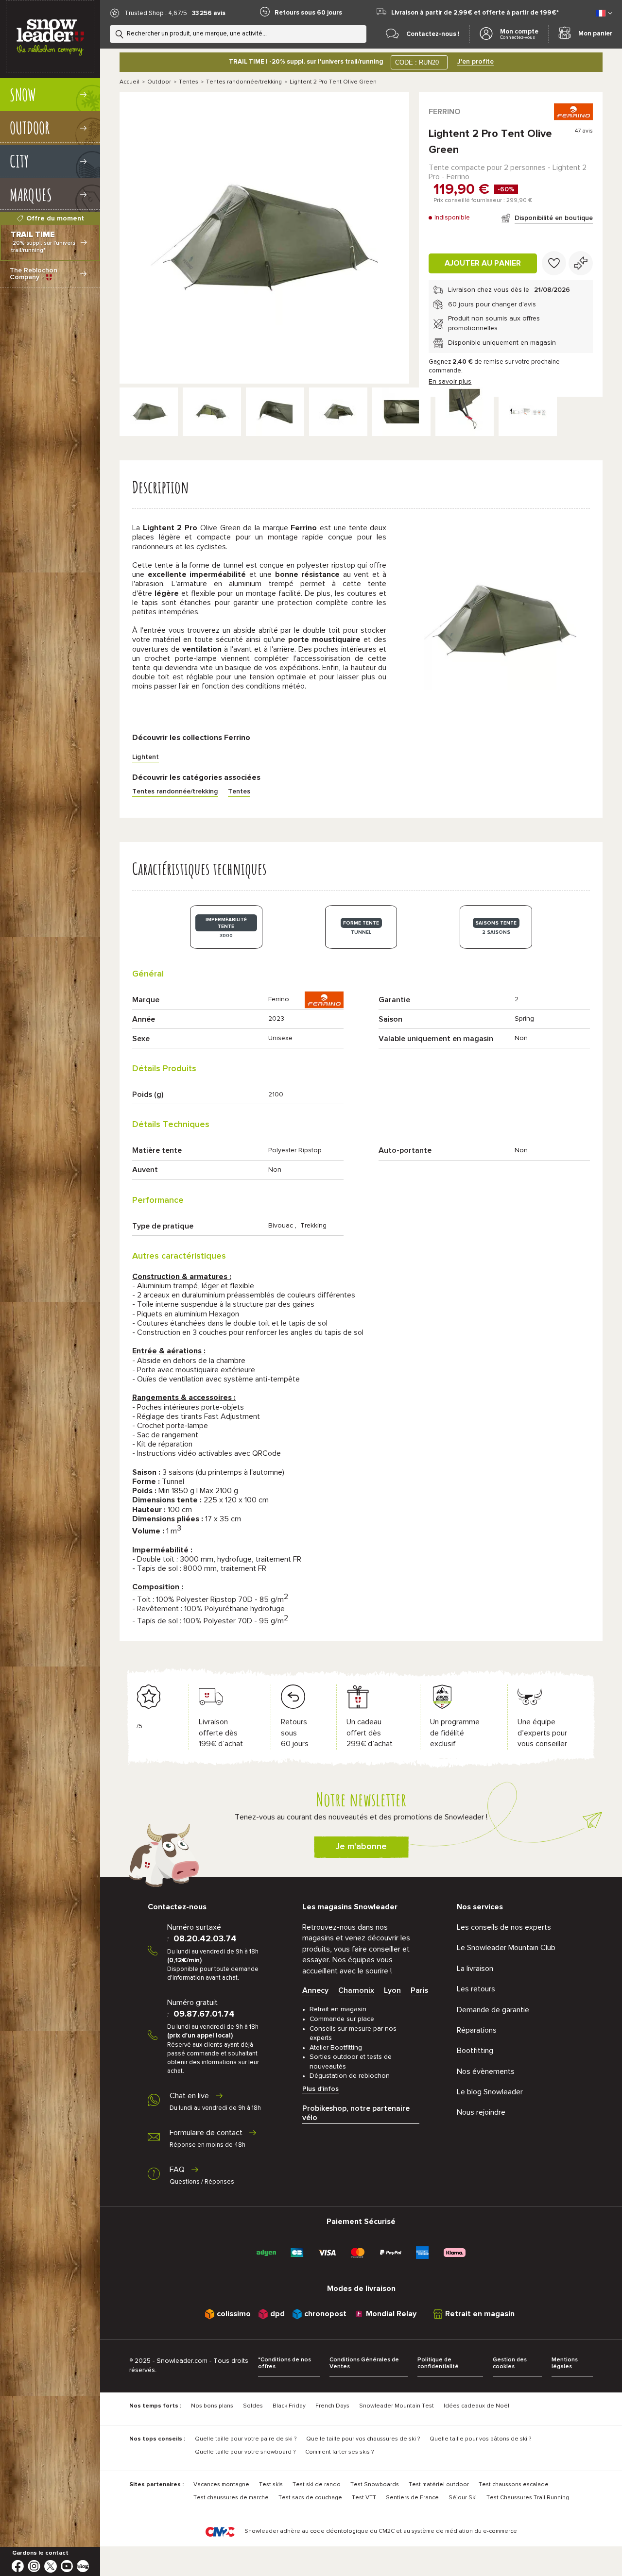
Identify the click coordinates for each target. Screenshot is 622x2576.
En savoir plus (450, 382)
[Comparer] (581, 263)
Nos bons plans (212, 2406)
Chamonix (356, 1990)
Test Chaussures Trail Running (528, 2498)
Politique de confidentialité (438, 2364)
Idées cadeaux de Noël (476, 2406)
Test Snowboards (375, 2485)
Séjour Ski (463, 2498)
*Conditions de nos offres (285, 2364)
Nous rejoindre (481, 2112)
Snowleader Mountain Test (397, 2406)
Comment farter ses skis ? (339, 2452)
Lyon (392, 1990)
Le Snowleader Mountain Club (506, 1948)
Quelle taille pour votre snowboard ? (245, 2452)
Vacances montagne (221, 2485)
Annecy (315, 1990)
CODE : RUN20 (417, 62)
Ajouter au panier (483, 263)
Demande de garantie (493, 2010)
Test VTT (364, 2498)
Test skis (271, 2485)
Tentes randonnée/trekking (244, 82)
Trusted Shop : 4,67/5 (156, 13)
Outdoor (159, 82)
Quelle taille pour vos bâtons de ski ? (480, 2439)
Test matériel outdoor (439, 2485)
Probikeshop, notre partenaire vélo (356, 2113)
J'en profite (475, 62)
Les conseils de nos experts (504, 1927)
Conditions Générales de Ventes (364, 2364)
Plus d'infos (320, 2089)
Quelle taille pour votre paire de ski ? (246, 2439)
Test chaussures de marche (231, 2498)
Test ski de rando (317, 2485)
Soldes (253, 2406)
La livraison (475, 1969)
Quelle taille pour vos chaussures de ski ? (363, 2439)
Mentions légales (565, 2364)
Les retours (476, 1989)
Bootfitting (475, 2051)
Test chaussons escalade (514, 2485)
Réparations (477, 2030)
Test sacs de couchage (310, 2498)
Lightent (146, 757)
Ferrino (445, 112)
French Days (332, 2406)
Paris (419, 1990)
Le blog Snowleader (490, 2092)
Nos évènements (486, 2071)
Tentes (189, 82)
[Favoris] (554, 263)
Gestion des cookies (510, 2364)
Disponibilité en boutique (554, 218)
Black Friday (289, 2406)
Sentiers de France (412, 2498)
